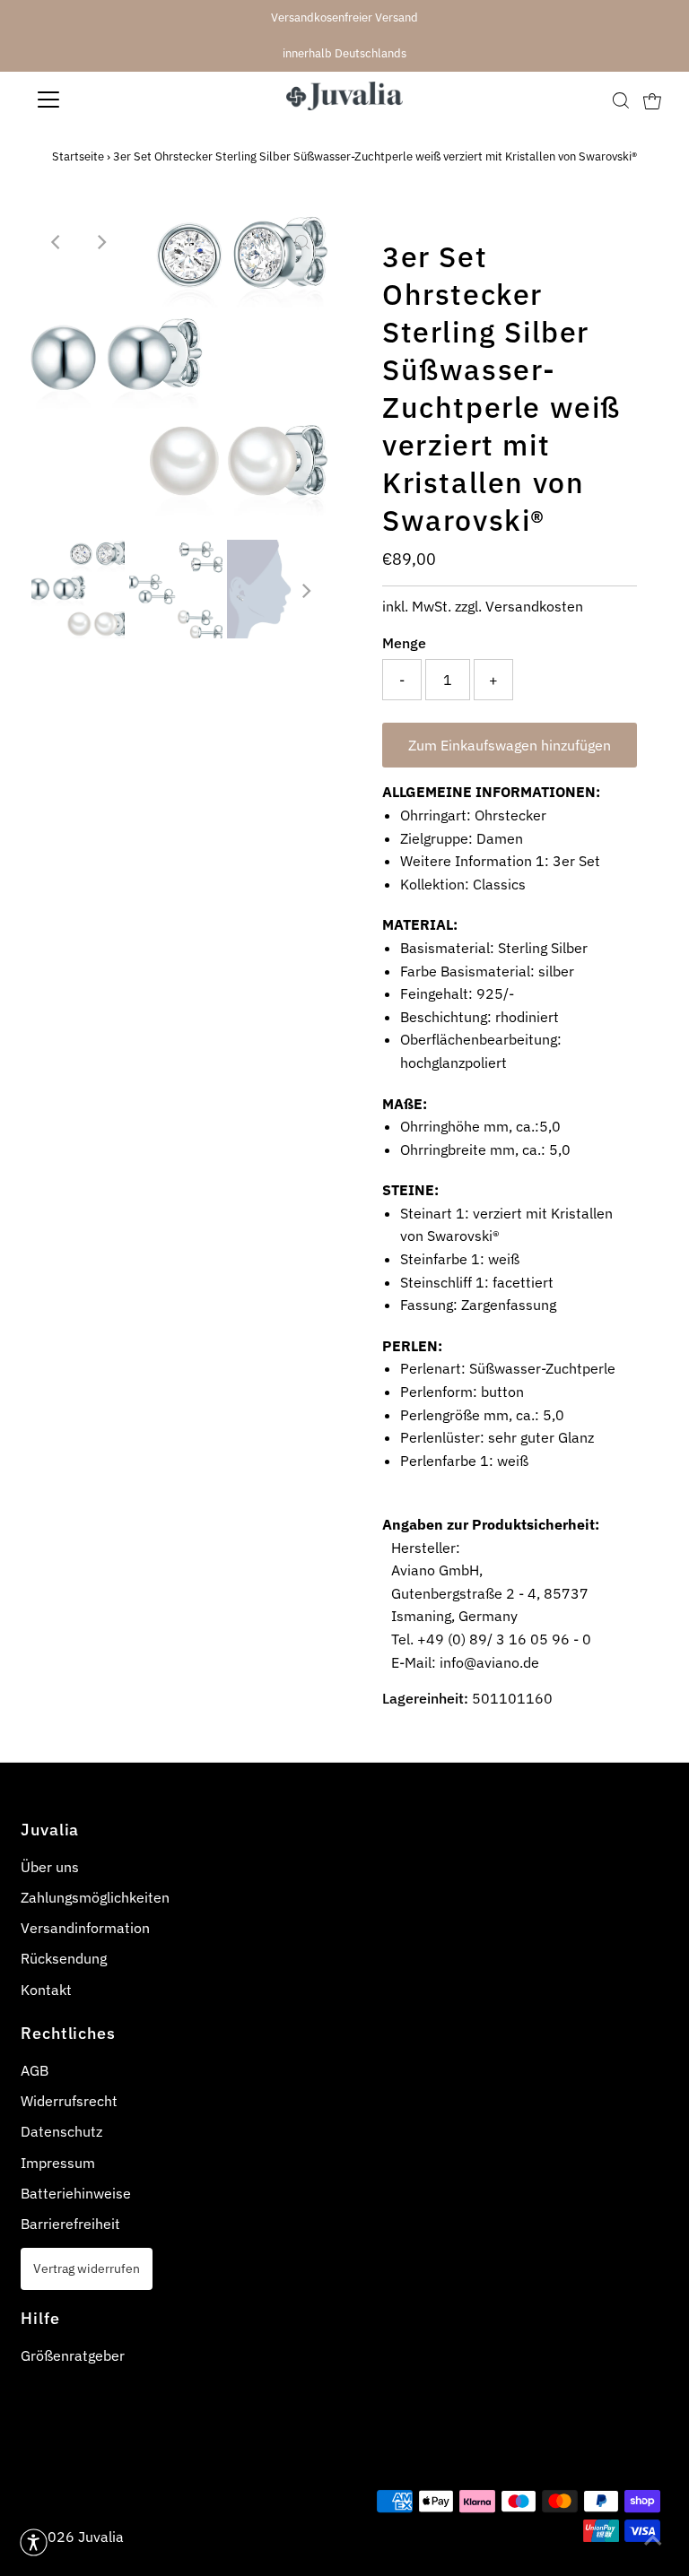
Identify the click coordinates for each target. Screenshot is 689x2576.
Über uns (50, 1867)
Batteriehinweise (76, 2193)
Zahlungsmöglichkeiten (95, 1897)
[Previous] (57, 242)
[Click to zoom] (302, 242)
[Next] (100, 242)
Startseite (78, 156)
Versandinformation (85, 1928)
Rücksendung (64, 1958)
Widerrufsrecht (69, 2101)
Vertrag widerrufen (87, 2268)
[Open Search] (621, 100)
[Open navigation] (101, 100)
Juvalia (101, 2537)
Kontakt (46, 1990)
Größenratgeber (73, 2355)
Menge (404, 643)
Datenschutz (61, 2131)
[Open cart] (652, 100)
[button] (34, 2542)
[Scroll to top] (653, 2540)
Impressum (58, 2163)
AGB (35, 2070)
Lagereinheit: (425, 1698)
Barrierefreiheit (70, 2224)
